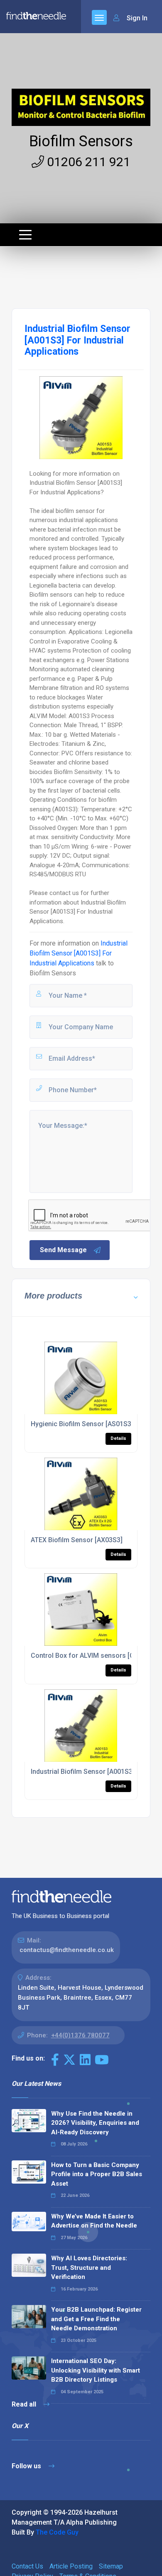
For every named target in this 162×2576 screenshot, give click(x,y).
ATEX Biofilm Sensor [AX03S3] (77, 1540)
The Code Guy (57, 2532)
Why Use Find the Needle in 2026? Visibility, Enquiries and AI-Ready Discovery (95, 2123)
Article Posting (71, 2566)
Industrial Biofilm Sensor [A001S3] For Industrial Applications (79, 953)
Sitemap (111, 2566)
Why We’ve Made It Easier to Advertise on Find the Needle (94, 2221)
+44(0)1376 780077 (80, 2035)
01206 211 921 (87, 162)
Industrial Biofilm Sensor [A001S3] (83, 1772)
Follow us (27, 2466)
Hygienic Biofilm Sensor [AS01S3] (82, 1424)
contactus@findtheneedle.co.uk (67, 1950)
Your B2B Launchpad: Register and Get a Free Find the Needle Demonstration (96, 2319)
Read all (25, 2404)
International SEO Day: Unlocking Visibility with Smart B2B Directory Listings (96, 2370)
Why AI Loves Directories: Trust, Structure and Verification (89, 2268)
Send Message (63, 1250)
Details (118, 1438)
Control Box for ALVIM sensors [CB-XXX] (93, 1656)
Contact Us (27, 2566)
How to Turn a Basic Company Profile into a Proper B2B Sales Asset (97, 2174)
